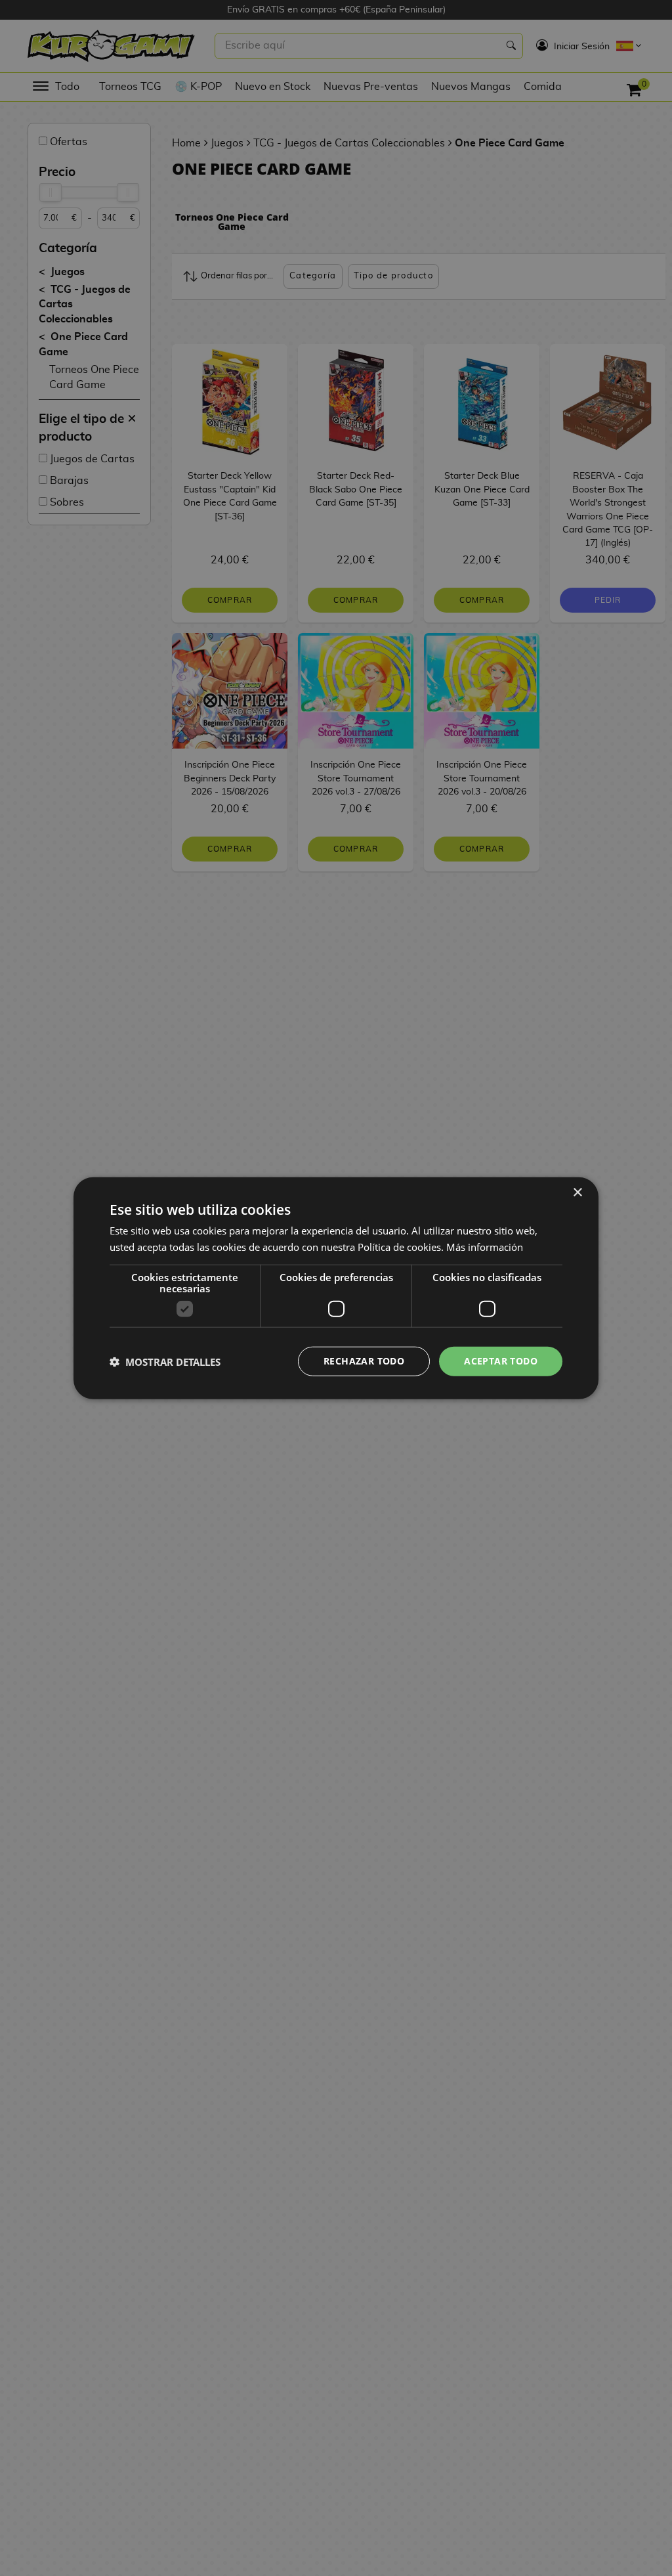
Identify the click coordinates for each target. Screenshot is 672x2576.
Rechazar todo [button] (364, 1361)
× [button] (577, 1192)
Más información (485, 1246)
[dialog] (336, 1288)
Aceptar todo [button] (501, 1361)
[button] (165, 1361)
